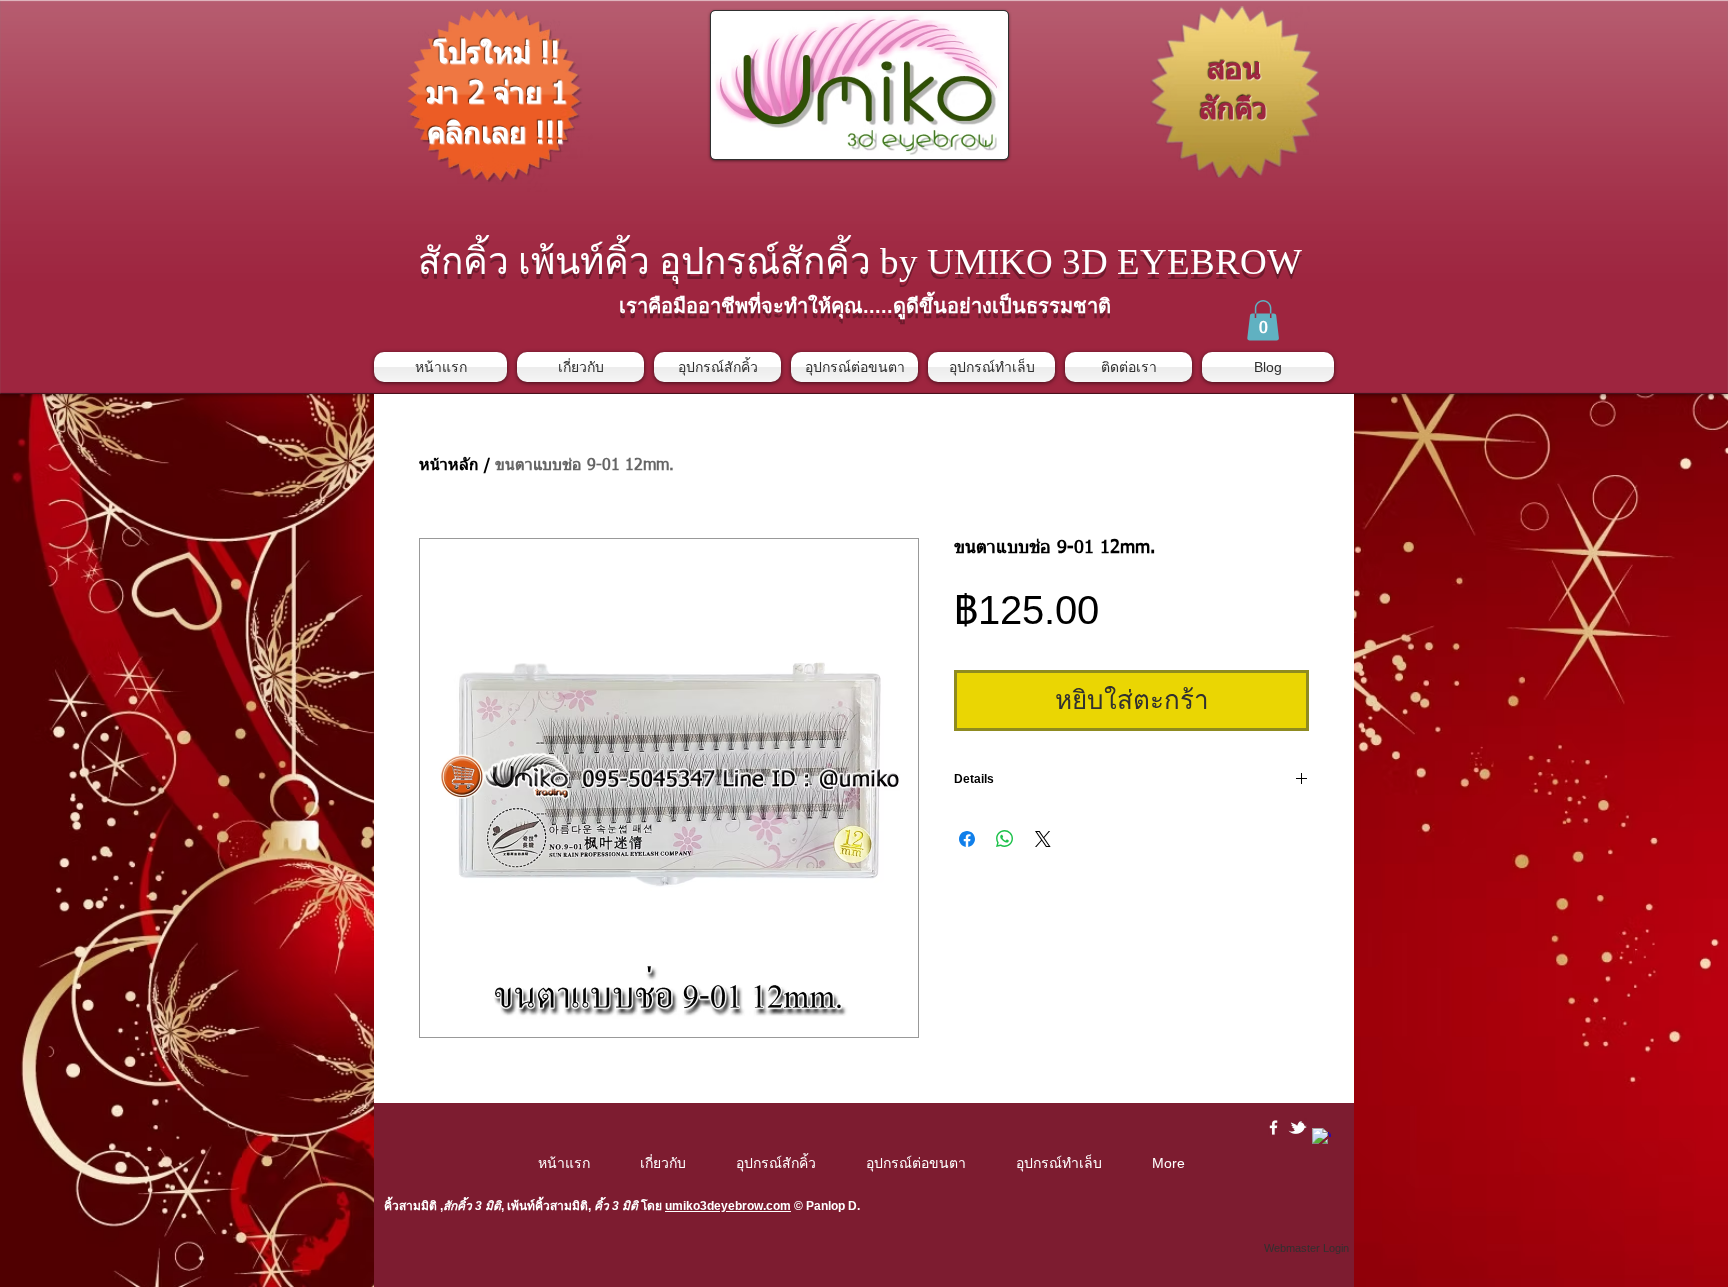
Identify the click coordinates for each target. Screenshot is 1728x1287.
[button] (1263, 320)
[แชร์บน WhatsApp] (1005, 839)
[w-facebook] (1273, 1127)
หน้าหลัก (449, 466)
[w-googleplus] (1321, 1137)
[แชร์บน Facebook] (967, 839)
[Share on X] (1043, 839)
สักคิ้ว (457, 1206)
